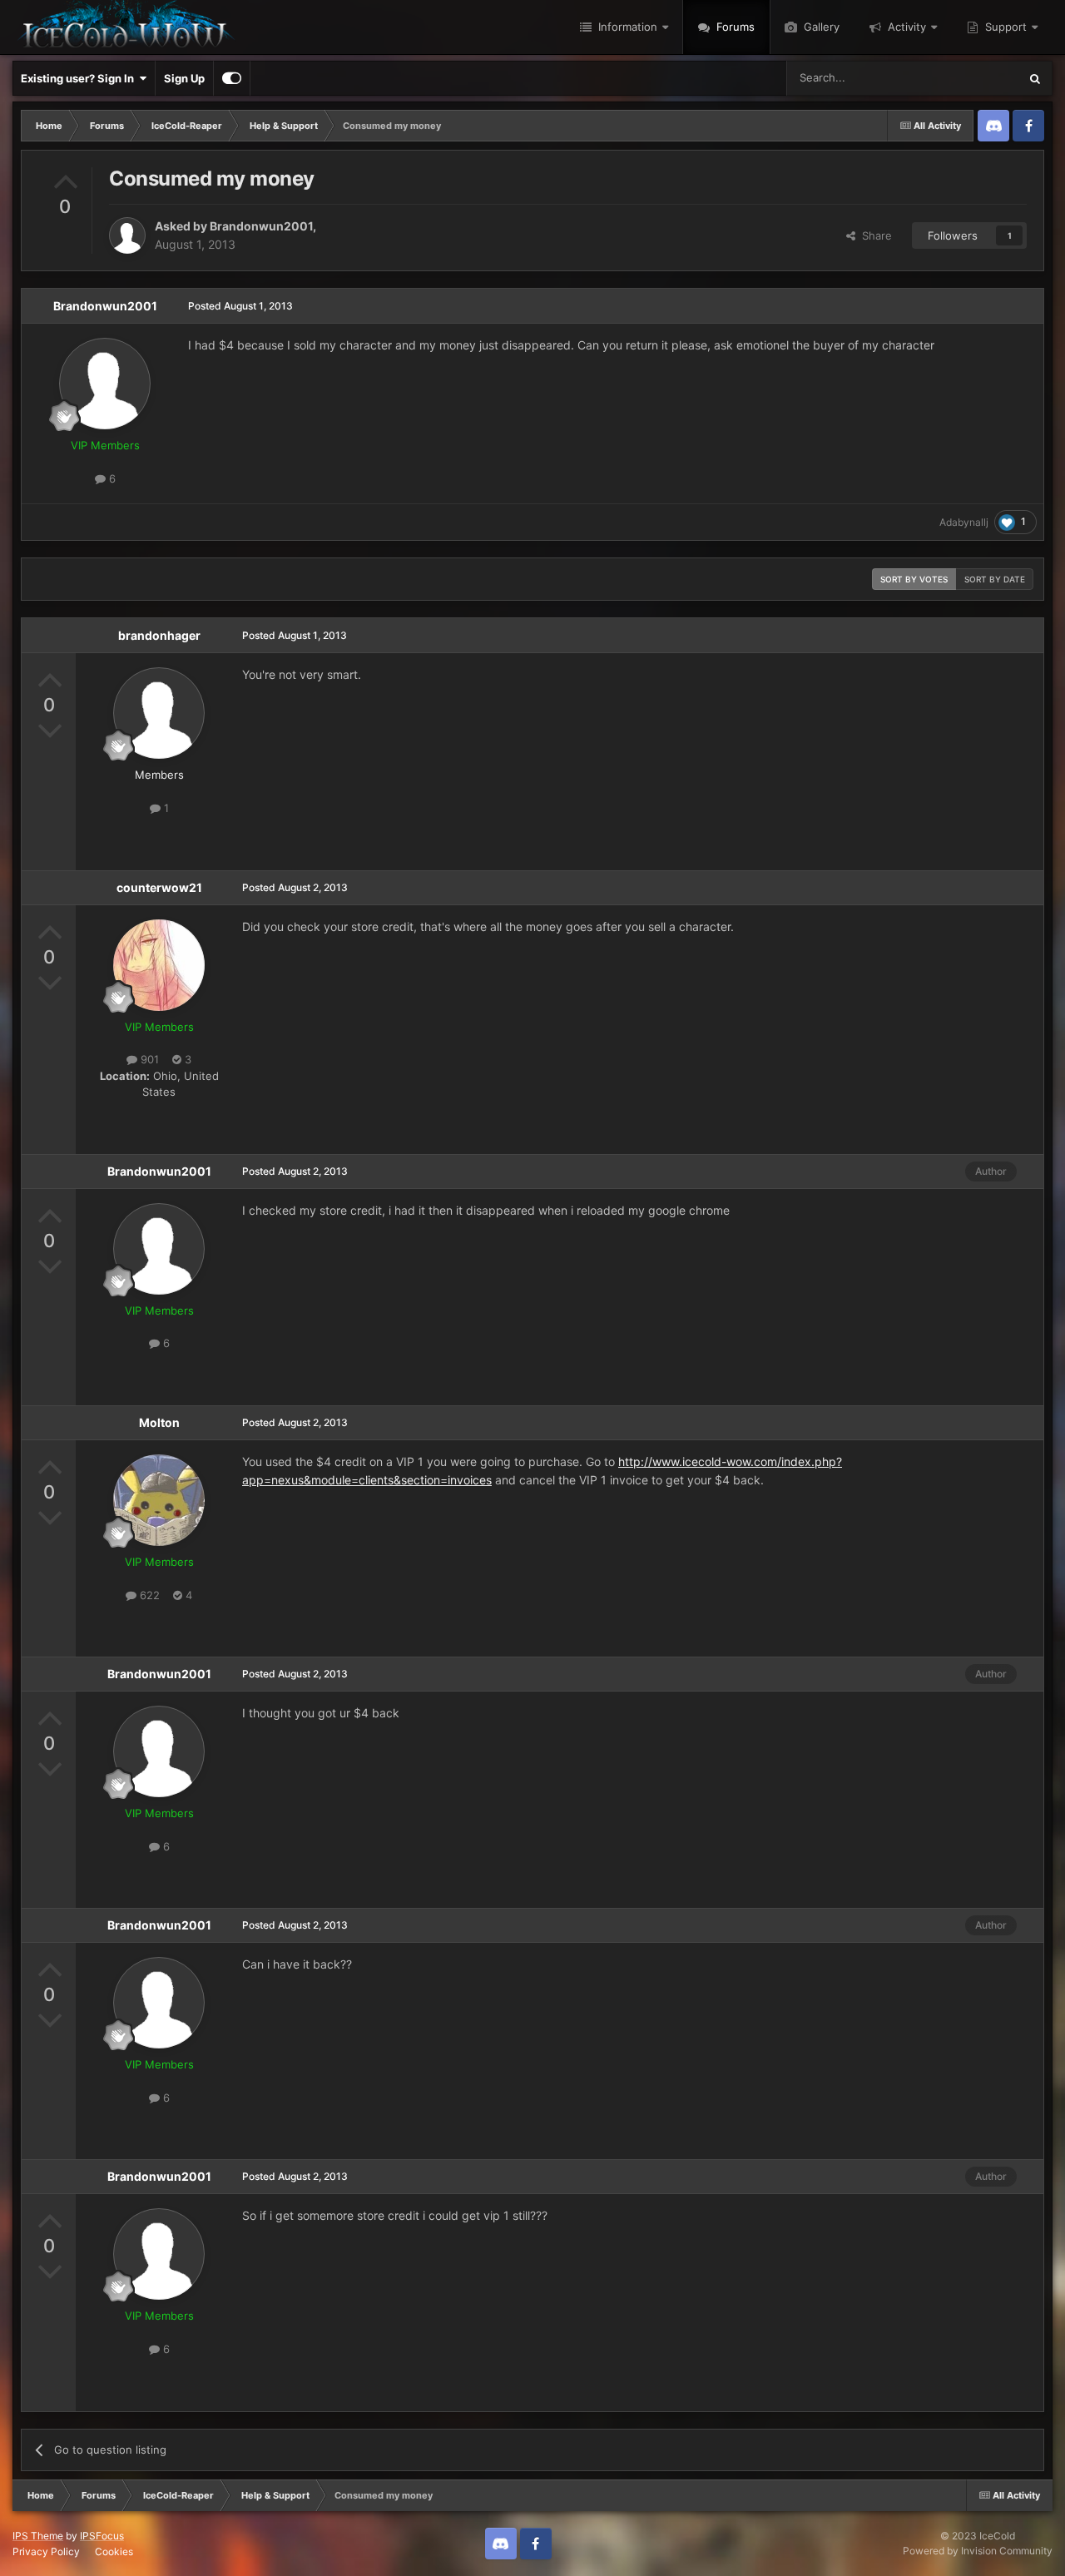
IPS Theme (38, 2536)
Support (1004, 27)
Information (626, 27)
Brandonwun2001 (261, 226)
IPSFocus (102, 2536)
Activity (905, 27)
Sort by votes (914, 579)
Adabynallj (964, 522)
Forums (734, 27)
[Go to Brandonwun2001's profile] (127, 235)
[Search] (1035, 78)
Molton (159, 1422)
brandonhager (159, 635)
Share (874, 235)
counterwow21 (159, 887)
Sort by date (995, 579)
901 (148, 1059)
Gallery (820, 27)
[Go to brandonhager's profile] (159, 713)
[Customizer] (232, 78)
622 (148, 1595)
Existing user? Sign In (80, 78)
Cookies (114, 2551)
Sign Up (184, 78)
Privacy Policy (46, 2551)
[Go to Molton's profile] (159, 1500)
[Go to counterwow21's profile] (159, 965)
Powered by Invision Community (978, 2551)
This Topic (971, 78)
